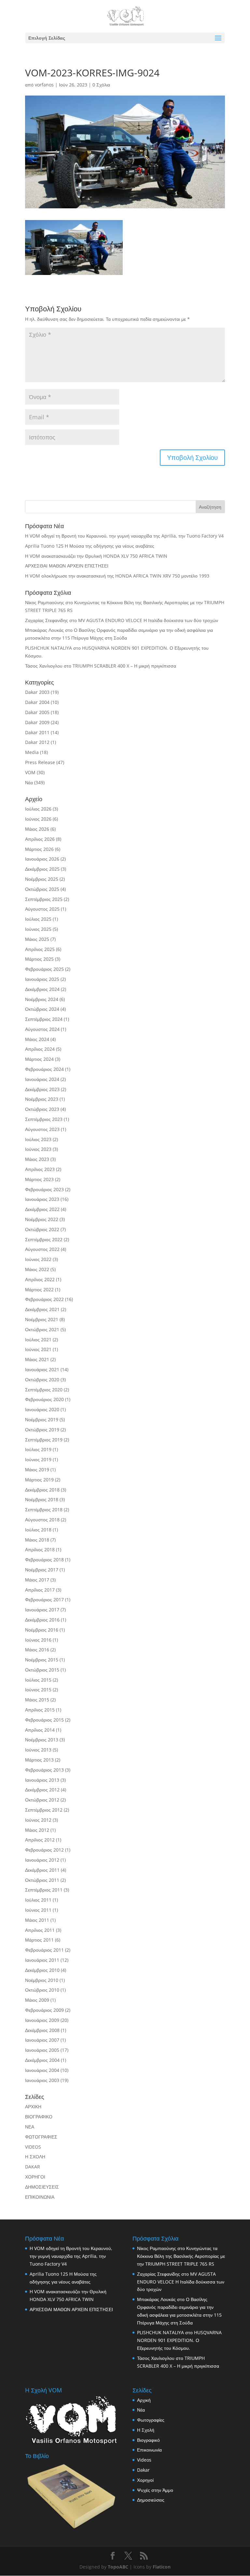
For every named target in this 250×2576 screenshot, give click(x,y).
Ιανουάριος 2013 (42, 1780)
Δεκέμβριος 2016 (42, 1620)
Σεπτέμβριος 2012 (44, 1810)
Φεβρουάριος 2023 (44, 1189)
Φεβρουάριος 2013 (44, 1770)
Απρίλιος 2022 (40, 1279)
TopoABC (118, 2567)
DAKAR (33, 2167)
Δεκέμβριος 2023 (42, 1089)
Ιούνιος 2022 (38, 1259)
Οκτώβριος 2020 (42, 1379)
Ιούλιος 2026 (38, 809)
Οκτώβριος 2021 (42, 1329)
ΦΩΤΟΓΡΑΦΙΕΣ (41, 2137)
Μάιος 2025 (37, 939)
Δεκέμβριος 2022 (42, 1209)
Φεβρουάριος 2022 (44, 1299)
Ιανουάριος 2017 (42, 1610)
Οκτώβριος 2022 (42, 1229)
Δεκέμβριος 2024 (42, 989)
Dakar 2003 (37, 692)
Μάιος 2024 (37, 1039)
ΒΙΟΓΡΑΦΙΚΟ (39, 2117)
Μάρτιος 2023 (39, 1179)
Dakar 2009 (37, 722)
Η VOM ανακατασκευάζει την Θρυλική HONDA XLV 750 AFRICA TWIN (96, 556)
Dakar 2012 (37, 742)
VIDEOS (33, 2147)
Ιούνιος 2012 (38, 1820)
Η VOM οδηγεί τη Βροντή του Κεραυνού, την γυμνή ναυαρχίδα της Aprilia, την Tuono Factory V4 (124, 536)
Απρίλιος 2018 (40, 1549)
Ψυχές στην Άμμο (155, 2490)
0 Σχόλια (101, 85)
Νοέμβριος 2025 (42, 879)
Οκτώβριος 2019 (42, 1430)
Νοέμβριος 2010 (42, 1980)
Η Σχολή (146, 2430)
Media (32, 752)
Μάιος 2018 (37, 1540)
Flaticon (162, 2567)
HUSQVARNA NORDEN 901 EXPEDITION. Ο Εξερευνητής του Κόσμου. (179, 2340)
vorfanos (44, 85)
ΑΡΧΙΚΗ (33, 2107)
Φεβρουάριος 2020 (44, 1399)
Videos (144, 2460)
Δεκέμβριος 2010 (42, 1970)
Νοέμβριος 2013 (42, 1740)
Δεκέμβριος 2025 (42, 869)
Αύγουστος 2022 (42, 1249)
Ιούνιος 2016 (38, 1640)
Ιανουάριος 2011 (42, 1960)
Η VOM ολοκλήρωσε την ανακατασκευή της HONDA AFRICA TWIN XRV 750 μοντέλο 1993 (117, 576)
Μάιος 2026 (37, 829)
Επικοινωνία (149, 2450)
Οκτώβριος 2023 (42, 1109)
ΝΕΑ (30, 2127)
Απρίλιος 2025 (40, 949)
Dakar (143, 2470)
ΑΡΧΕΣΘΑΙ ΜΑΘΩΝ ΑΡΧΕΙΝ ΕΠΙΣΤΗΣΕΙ (67, 566)
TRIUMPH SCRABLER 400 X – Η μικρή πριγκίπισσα (124, 666)
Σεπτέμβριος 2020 (44, 1390)
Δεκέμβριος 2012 (42, 1790)
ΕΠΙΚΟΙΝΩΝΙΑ (40, 2197)
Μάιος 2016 (37, 1650)
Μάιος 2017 (37, 1580)
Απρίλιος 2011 (40, 1930)
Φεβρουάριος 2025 (44, 969)
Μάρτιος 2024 (39, 1059)
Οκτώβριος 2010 (42, 1990)
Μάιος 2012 (37, 1830)
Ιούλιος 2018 (38, 1530)
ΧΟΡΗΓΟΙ (35, 2177)
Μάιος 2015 (37, 1700)
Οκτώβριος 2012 (42, 1800)
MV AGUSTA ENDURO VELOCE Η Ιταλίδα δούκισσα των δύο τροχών (148, 620)
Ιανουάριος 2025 (42, 979)
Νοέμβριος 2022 (42, 1219)
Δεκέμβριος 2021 (42, 1309)
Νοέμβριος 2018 (42, 1499)
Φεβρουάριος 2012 (44, 1850)
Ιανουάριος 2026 (42, 859)
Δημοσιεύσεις (151, 2500)
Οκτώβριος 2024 (42, 1009)
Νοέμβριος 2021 (42, 1319)
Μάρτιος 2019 (39, 1480)
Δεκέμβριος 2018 (42, 1490)
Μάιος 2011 (37, 1920)
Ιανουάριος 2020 (42, 1409)
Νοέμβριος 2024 (42, 999)
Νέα (29, 782)
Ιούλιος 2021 (38, 1340)
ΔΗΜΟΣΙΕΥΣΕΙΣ (42, 2187)
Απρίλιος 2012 (40, 1840)
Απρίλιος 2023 (40, 1169)
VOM (30, 772)
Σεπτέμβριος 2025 (44, 899)
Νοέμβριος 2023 (42, 1099)
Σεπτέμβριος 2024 (44, 1019)
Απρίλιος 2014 (40, 1730)
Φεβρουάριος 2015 (44, 1720)
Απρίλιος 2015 (40, 1710)
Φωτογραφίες (151, 2420)
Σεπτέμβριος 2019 (44, 1440)
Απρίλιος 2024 (40, 1049)
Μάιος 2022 (37, 1269)
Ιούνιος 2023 (38, 1149)
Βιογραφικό (148, 2440)
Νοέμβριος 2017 (42, 1570)
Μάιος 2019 (37, 1470)
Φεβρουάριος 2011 (44, 1950)
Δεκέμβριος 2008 (42, 2030)
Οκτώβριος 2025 (42, 889)
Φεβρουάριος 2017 (44, 1600)
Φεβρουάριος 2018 (44, 1560)
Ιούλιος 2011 (38, 1900)
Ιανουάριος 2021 (42, 1369)
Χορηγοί (145, 2480)
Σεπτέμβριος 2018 (44, 1509)
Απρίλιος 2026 (40, 839)
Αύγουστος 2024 (42, 1029)
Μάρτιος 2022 (39, 1289)
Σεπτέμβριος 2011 (44, 1890)
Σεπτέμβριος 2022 (44, 1239)
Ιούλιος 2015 (38, 1680)
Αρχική (144, 2400)
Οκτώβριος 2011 (42, 1880)
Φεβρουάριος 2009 (44, 2010)
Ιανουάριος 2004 (42, 2070)
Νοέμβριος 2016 (42, 1630)
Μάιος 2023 (37, 1159)
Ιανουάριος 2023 (42, 1199)
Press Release (40, 762)
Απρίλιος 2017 (40, 1590)
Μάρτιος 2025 (39, 959)
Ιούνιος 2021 (38, 1349)
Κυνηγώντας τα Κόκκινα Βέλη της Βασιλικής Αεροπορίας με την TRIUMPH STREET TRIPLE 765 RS (181, 2256)
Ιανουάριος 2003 (42, 2080)
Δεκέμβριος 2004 (42, 2060)
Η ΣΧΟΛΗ (35, 2157)
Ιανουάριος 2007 (42, 2040)
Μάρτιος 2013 (39, 1760)
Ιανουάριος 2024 (42, 1079)
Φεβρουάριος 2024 (44, 1069)
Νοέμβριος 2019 (42, 1419)
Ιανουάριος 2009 (42, 2020)
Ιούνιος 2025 (38, 929)
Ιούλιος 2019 (38, 1449)
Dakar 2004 (37, 702)
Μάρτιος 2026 (39, 849)
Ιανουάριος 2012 (42, 1860)
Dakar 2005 (37, 712)
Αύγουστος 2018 (42, 1520)
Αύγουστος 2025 (42, 909)
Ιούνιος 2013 (38, 1750)
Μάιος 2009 (37, 2000)
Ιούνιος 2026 (38, 819)
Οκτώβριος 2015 (42, 1670)
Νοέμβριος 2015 (42, 1660)
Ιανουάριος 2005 (42, 2050)
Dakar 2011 (37, 732)
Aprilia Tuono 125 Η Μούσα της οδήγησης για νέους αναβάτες (90, 546)
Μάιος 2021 (37, 1359)
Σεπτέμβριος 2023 (44, 1119)
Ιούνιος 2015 (38, 1690)
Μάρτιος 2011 (39, 1940)
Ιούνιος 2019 (38, 1459)
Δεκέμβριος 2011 (42, 1870)
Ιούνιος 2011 (38, 1910)
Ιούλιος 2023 (38, 1139)
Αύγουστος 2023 (42, 1129)
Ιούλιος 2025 (38, 919)
